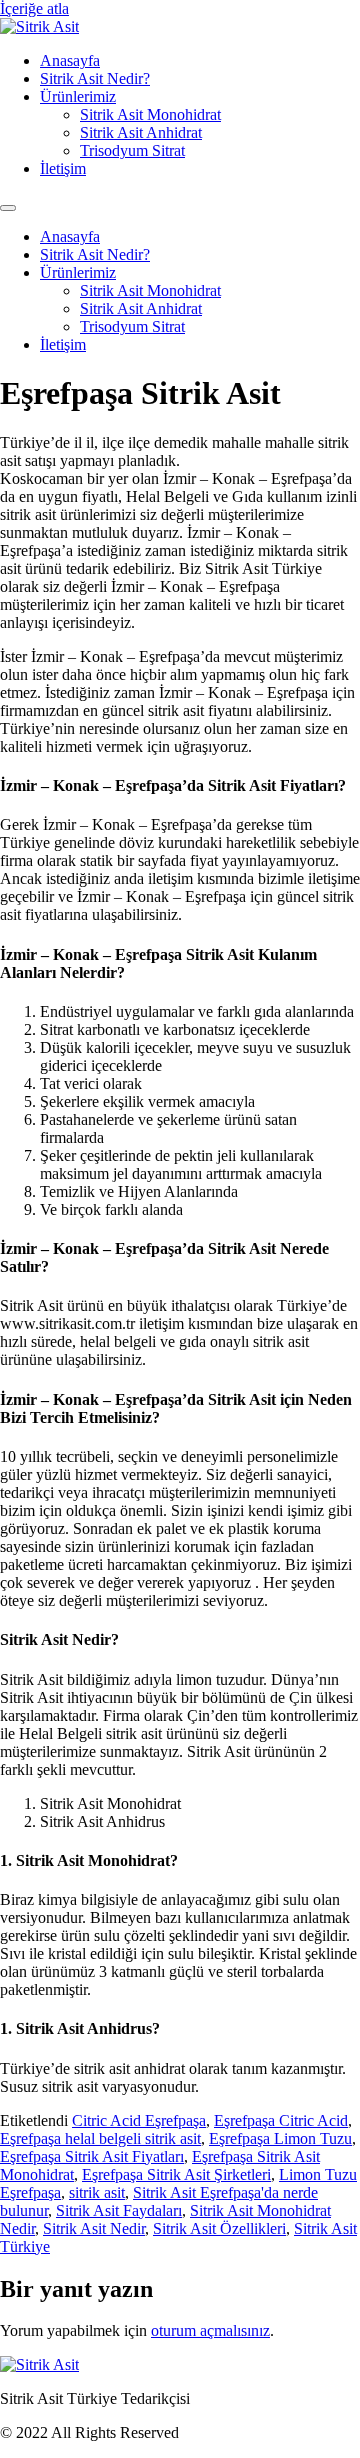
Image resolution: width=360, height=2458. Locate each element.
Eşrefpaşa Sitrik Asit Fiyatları (92, 2156)
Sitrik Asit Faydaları (119, 2210)
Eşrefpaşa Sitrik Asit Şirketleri (176, 2174)
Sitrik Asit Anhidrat (141, 132)
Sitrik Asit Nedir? (95, 78)
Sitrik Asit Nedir (94, 2228)
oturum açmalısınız (210, 2330)
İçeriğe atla (34, 8)
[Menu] (8, 208)
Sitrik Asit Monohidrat (150, 114)
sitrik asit (97, 2192)
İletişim (63, 168)
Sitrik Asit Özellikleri (219, 2228)
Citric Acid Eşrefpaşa (139, 2120)
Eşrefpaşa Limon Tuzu (280, 2138)
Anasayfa (70, 60)
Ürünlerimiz (78, 96)
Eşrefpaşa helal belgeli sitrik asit (100, 2138)
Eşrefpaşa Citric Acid (281, 2120)
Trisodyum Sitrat (132, 150)
